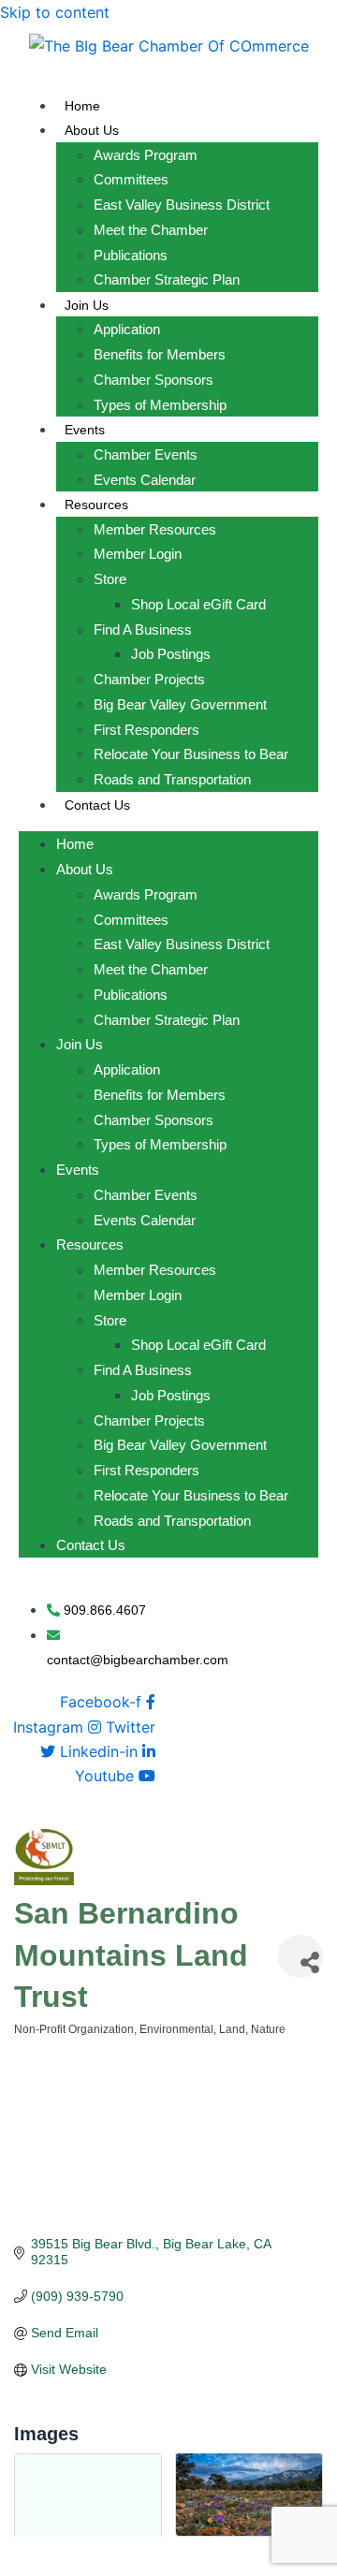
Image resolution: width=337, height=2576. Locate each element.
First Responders (147, 730)
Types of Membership (160, 405)
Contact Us (97, 805)
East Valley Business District (182, 205)
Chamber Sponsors (154, 380)
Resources (96, 505)
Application (127, 329)
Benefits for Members (160, 354)
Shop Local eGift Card (198, 604)
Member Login (138, 554)
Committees (131, 179)
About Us (92, 130)
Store (110, 579)
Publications (131, 255)
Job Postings (171, 654)
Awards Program (146, 155)
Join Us (87, 305)
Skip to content (55, 12)
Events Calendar (145, 480)
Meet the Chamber (151, 230)
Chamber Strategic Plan (167, 279)
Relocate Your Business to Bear (191, 754)
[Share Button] (300, 1956)
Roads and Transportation (172, 779)
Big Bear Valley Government (180, 704)
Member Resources (155, 529)
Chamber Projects (149, 679)
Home (82, 106)
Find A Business (143, 629)
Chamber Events (146, 454)
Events (85, 430)
